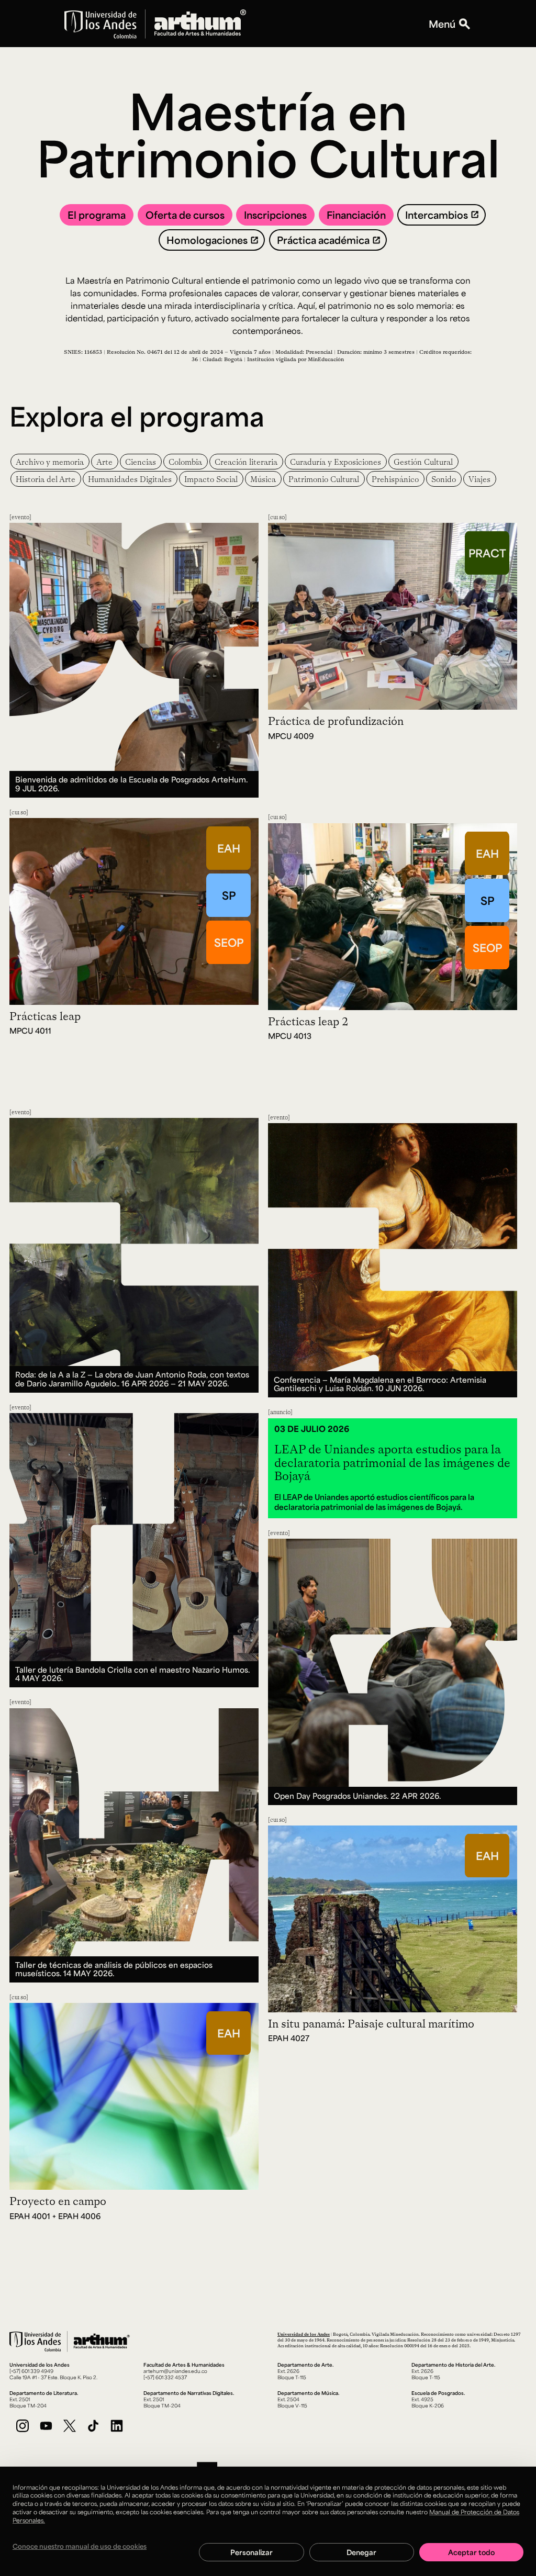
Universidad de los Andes (304, 2334)
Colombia (185, 462)
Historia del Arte (46, 479)
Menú (442, 24)
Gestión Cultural (423, 462)
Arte (104, 462)
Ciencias (141, 462)
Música (263, 479)
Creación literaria (246, 462)
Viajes (479, 479)
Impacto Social (211, 479)
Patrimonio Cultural (324, 479)
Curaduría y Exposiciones (336, 462)
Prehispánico (395, 479)
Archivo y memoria (50, 462)
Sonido (444, 479)
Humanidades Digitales (130, 479)
